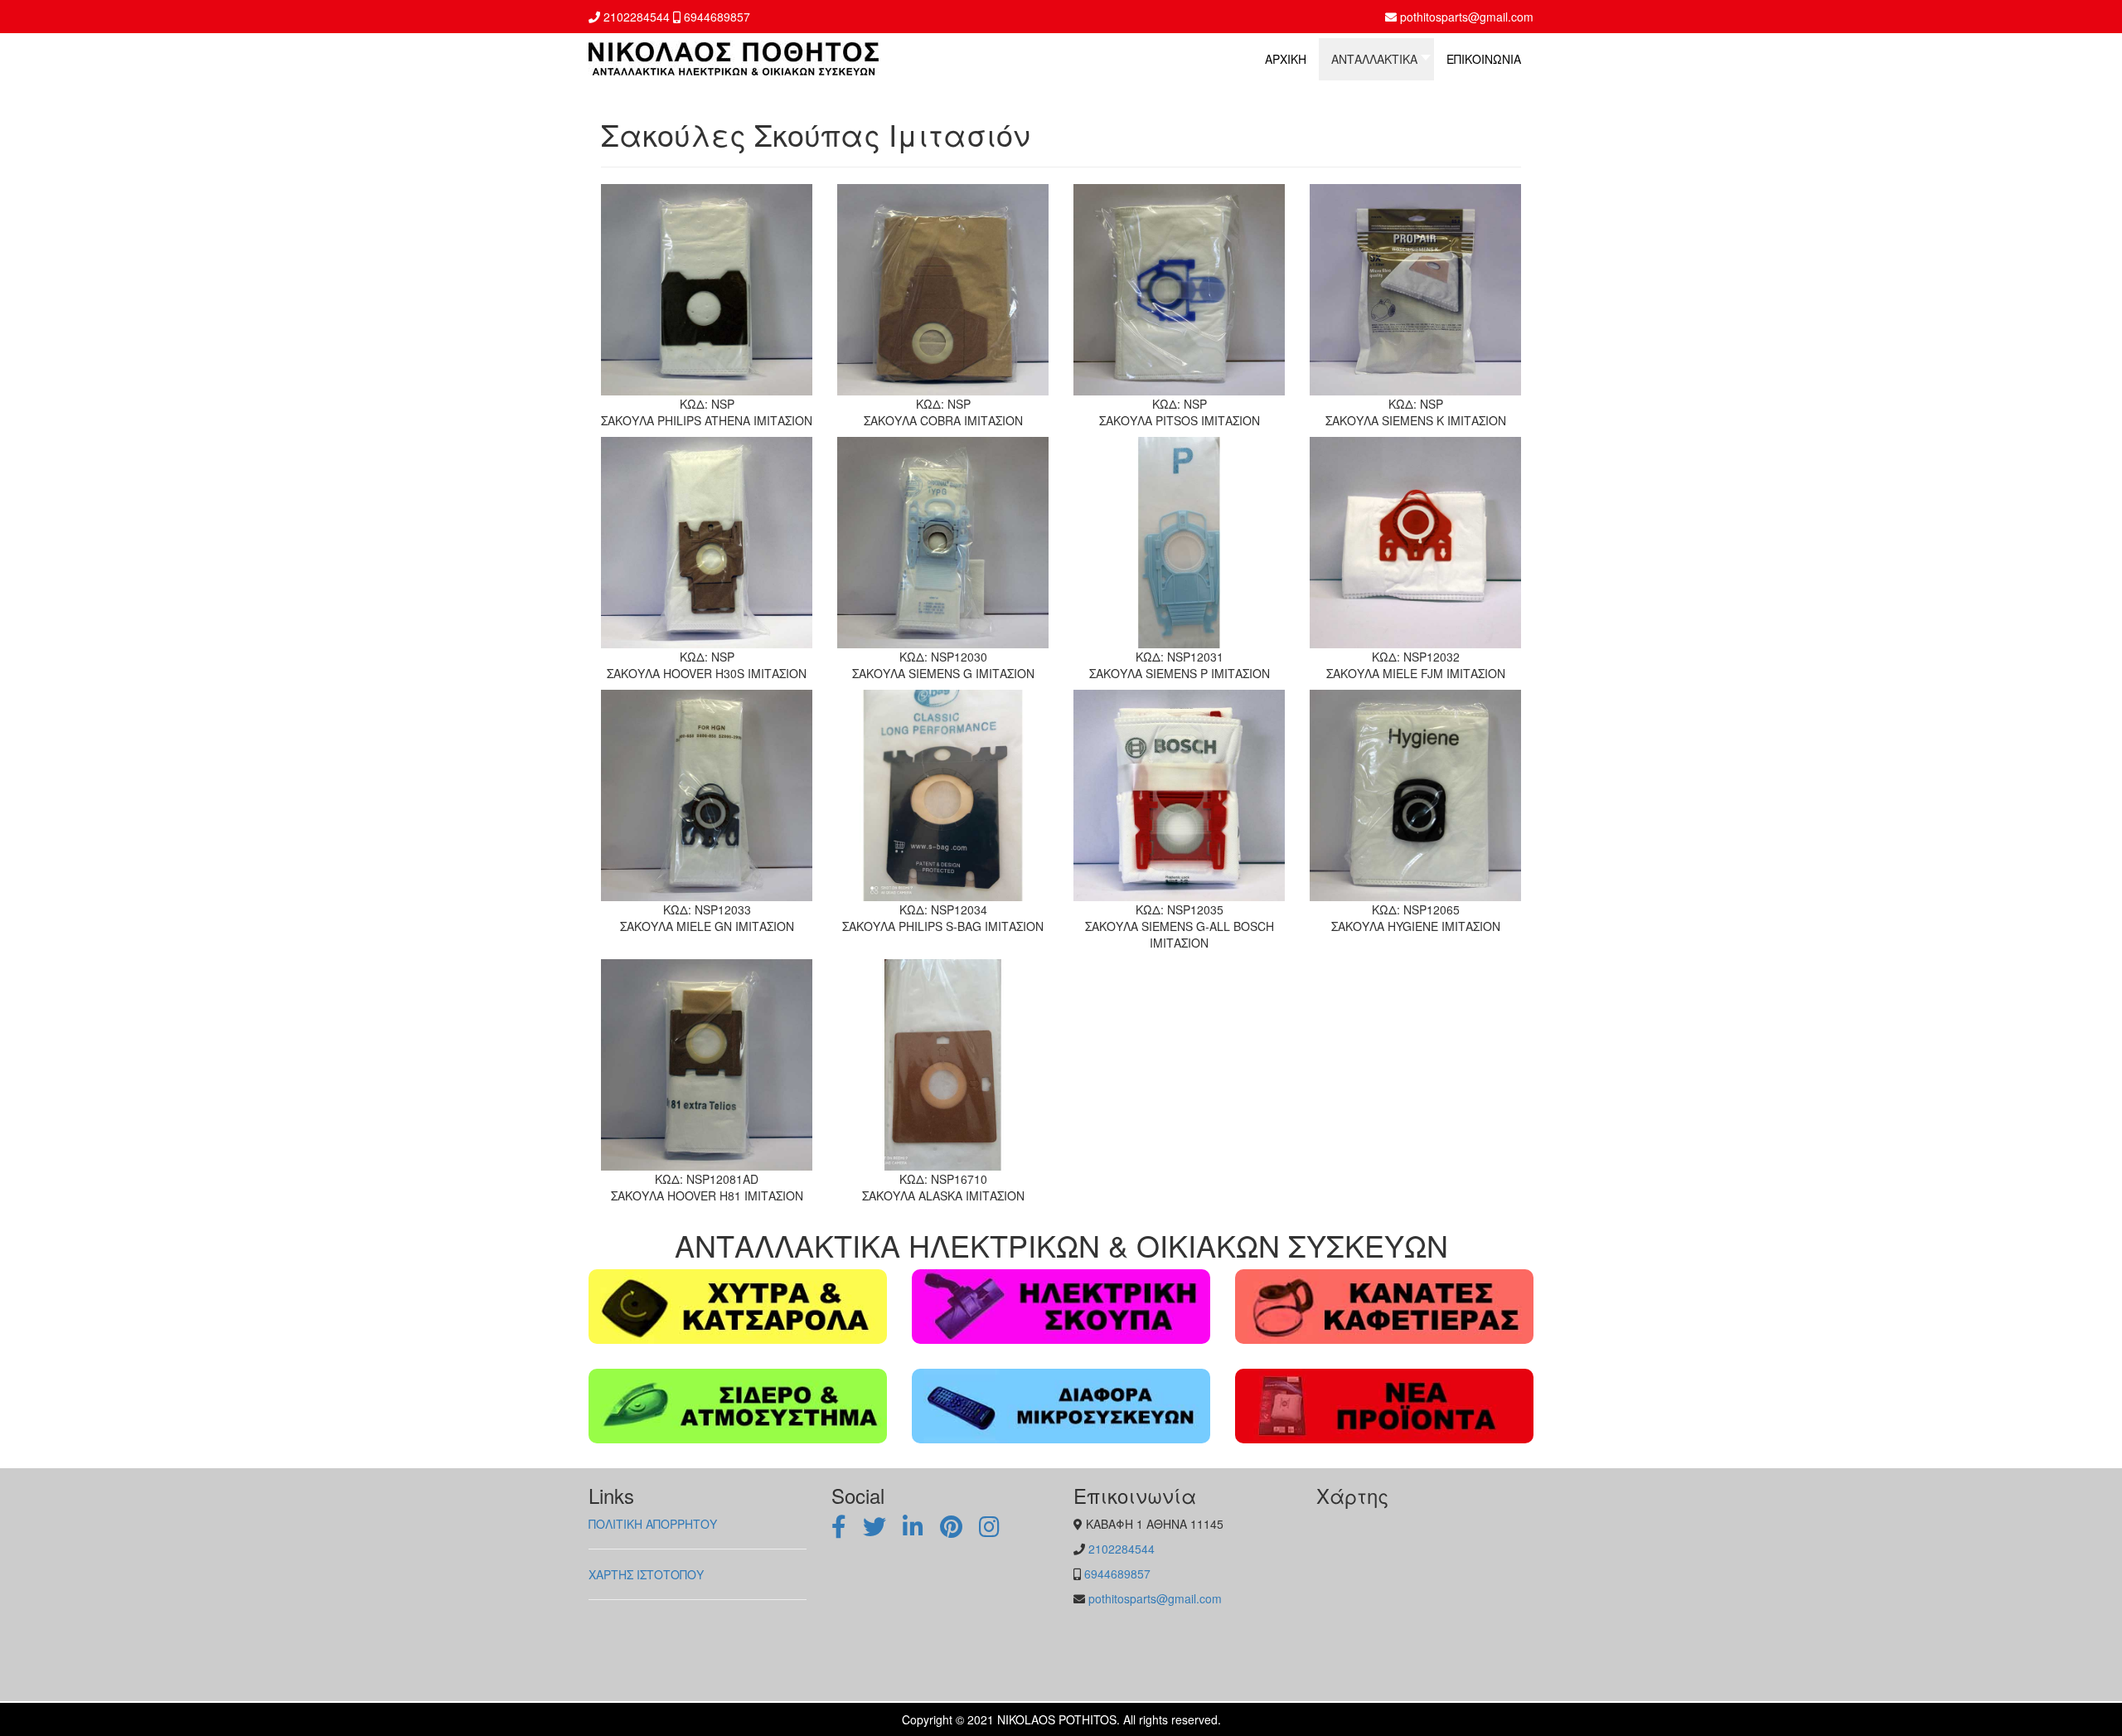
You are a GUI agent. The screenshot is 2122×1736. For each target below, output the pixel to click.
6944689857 (717, 17)
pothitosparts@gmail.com (1467, 17)
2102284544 (637, 17)
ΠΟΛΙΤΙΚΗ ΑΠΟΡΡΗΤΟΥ (653, 1524)
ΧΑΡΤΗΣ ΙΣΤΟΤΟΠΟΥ (646, 1574)
